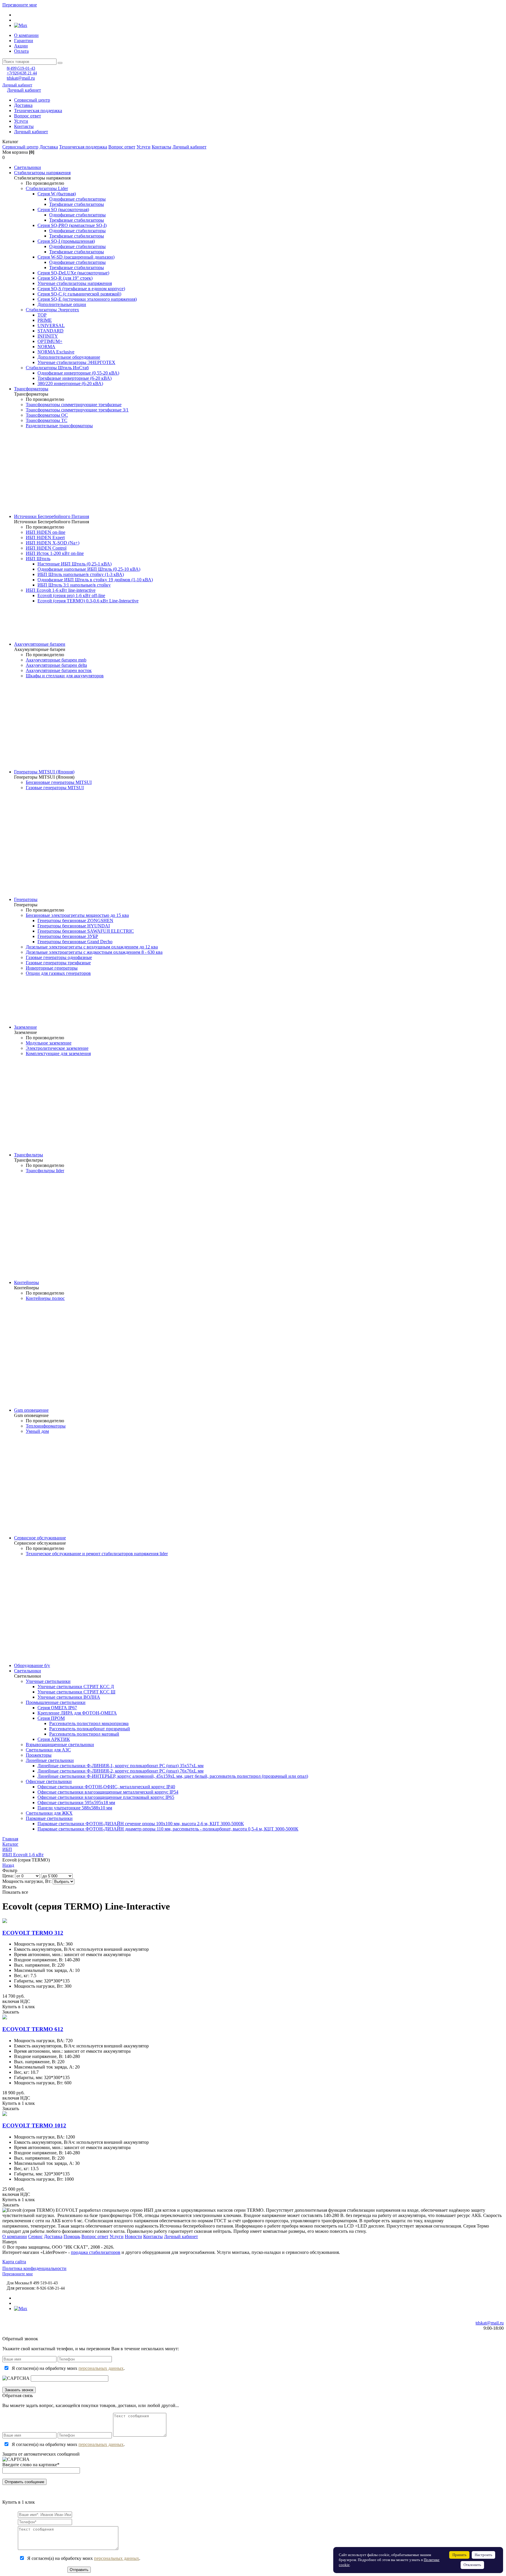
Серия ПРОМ (51, 1718)
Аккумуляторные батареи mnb (56, 660)
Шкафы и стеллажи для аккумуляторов (65, 676)
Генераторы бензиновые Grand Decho (75, 942)
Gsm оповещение (31, 1410)
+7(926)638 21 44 (22, 73)
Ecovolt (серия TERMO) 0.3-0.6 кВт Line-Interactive (88, 601)
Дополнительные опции (62, 304)
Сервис (35, 2236)
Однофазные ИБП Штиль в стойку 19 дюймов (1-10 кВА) (95, 580)
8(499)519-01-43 (21, 68)
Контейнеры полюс (45, 1298)
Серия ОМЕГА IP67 (57, 1708)
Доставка (23, 105)
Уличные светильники (48, 1681)
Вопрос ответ (28, 116)
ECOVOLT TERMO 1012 (34, 2125)
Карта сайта (14, 2262)
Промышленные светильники (56, 1702)
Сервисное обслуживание (40, 1538)
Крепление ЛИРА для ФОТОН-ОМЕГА (77, 1713)
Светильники (28, 167)
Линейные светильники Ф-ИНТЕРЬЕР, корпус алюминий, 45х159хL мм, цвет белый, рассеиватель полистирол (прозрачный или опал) (173, 1776)
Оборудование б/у (32, 1665)
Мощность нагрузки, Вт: (27, 1881)
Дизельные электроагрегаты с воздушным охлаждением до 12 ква (92, 947)
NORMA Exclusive (56, 352)
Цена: (8, 1876)
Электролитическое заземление (57, 1048)
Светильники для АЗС (48, 1750)
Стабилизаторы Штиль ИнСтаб (57, 368)
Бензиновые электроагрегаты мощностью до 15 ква (77, 915)
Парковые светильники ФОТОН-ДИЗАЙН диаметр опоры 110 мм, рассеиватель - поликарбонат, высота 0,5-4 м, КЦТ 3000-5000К (168, 1829)
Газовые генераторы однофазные (59, 957)
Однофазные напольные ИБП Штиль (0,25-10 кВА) (89, 569)
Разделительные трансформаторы (59, 426)
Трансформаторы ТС (47, 420)
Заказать (11, 2012)
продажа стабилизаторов (96, 2252)
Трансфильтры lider (45, 1171)
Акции (21, 46)
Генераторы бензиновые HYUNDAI (74, 926)
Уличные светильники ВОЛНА (69, 1697)
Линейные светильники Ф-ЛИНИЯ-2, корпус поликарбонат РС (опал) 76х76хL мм (120, 1771)
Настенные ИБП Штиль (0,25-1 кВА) (75, 564)
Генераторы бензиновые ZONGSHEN (75, 921)
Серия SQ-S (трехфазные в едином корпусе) (81, 289)
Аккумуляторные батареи (40, 644)
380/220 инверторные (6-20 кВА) (70, 383)
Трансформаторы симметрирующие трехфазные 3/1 (77, 410)
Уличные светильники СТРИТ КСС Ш (76, 1692)
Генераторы (26, 899)
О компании (26, 35)
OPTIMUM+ (50, 341)
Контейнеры (27, 1282)
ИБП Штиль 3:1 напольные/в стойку (74, 585)
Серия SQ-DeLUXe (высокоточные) (73, 273)
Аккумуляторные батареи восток (59, 670)
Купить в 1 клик (19, 2007)
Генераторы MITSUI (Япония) (44, 772)
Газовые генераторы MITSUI (55, 788)
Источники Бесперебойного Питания (52, 516)
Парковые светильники (49, 1818)
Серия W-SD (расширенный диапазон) (76, 257)
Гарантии (24, 41)
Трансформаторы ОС (47, 415)
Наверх (10, 2242)
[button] (253, 142)
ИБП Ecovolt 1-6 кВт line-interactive (61, 590)
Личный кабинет (17, 85)
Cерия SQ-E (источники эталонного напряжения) (87, 299)
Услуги (21, 121)
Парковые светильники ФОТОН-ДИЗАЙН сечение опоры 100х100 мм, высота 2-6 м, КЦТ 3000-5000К (141, 1824)
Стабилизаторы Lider (47, 188)
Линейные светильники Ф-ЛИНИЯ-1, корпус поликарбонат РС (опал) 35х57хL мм (120, 1766)
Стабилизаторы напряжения (42, 173)
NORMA (46, 347)
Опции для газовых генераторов (58, 973)
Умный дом (37, 1431)
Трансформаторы (31, 389)
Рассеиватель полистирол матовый (84, 1734)
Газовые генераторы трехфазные (58, 963)
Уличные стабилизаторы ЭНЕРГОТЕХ (76, 362)
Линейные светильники (50, 1760)
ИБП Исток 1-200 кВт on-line (55, 553)
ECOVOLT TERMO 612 (33, 2029)
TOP (42, 315)
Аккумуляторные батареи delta (56, 665)
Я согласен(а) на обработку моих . (68, 2368)
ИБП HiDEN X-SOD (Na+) (53, 543)
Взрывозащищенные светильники (60, 1745)
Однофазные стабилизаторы (77, 199)
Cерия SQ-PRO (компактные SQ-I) (72, 225)
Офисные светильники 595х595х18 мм (76, 1802)
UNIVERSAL (51, 325)
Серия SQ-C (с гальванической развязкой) (79, 294)
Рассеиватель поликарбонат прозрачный (90, 1729)
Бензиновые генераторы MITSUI (59, 782)
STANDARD (51, 331)
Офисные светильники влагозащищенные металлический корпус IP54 (108, 1792)
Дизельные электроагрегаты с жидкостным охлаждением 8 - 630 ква (94, 952)
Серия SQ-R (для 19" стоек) (65, 278)
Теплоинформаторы (46, 1426)
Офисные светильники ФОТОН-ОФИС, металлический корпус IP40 (106, 1787)
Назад (8, 1865)
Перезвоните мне (20, 5)
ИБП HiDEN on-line (46, 532)
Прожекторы (39, 1755)
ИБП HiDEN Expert (45, 537)
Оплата (21, 51)
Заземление (25, 1027)
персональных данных (101, 2368)
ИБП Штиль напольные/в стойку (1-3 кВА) (81, 574)
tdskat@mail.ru (21, 78)
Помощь (72, 2236)
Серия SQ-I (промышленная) (66, 241)
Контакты (24, 126)
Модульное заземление (49, 1043)
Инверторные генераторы (52, 968)
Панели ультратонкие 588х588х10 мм (75, 1808)
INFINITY (48, 336)
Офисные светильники (49, 1781)
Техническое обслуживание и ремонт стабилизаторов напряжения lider (97, 1554)
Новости (133, 2236)
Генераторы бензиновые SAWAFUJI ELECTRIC (86, 931)
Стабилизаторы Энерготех (52, 310)
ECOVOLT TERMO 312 (33, 1933)
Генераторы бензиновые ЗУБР (68, 936)
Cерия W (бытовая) (57, 194)
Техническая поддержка (38, 111)
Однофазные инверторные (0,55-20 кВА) (78, 373)
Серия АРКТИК (54, 1739)
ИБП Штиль (38, 559)
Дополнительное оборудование (69, 357)
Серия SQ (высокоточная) (63, 210)
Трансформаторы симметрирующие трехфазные (74, 405)
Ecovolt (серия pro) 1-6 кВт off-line (71, 595)
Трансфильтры (29, 1155)
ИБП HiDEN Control (46, 548)
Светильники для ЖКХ (49, 1813)
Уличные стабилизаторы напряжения (75, 283)
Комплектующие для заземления (58, 1053)
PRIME (45, 320)
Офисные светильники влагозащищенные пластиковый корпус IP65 (106, 1797)
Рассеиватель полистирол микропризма (89, 1723)
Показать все (15, 1892)
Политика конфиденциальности (34, 2268)
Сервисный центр (32, 100)
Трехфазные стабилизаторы (77, 204)
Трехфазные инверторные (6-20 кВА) (75, 378)
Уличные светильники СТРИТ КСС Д (76, 1687)
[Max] (21, 25)
